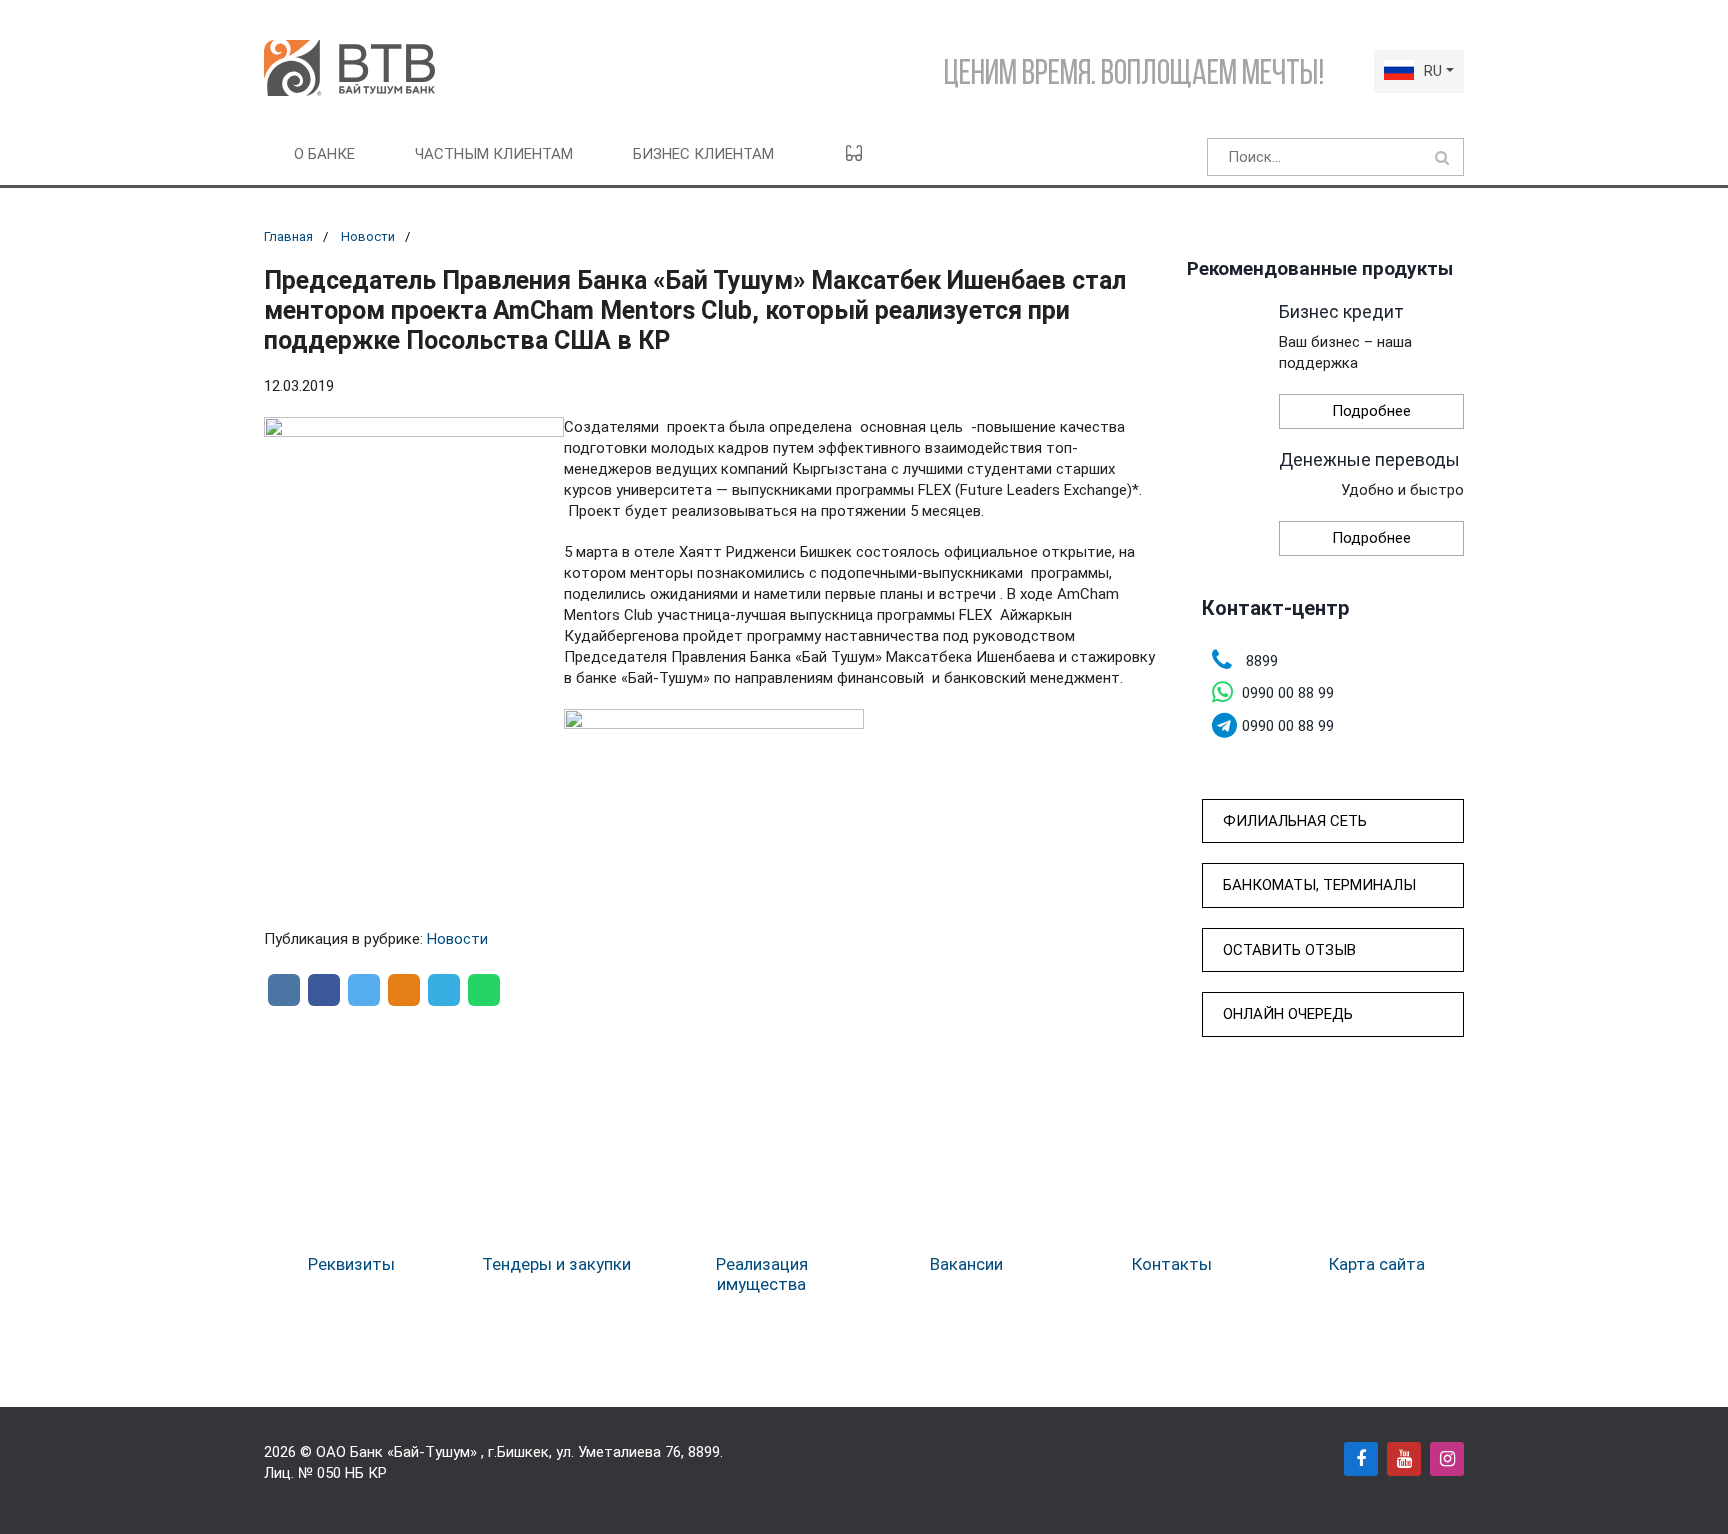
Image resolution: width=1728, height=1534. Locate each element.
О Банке (324, 154)
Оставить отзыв (1289, 950)
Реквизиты (351, 1264)
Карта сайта (1377, 1264)
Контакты (1172, 1264)
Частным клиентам (494, 154)
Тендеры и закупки (556, 1264)
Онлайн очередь (1288, 1014)
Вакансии (966, 1264)
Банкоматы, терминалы (1319, 885)
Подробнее (1371, 411)
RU (1433, 71)
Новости (368, 236)
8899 (704, 1452)
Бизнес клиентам (703, 154)
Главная (288, 236)
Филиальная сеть (1295, 821)
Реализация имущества (762, 1274)
